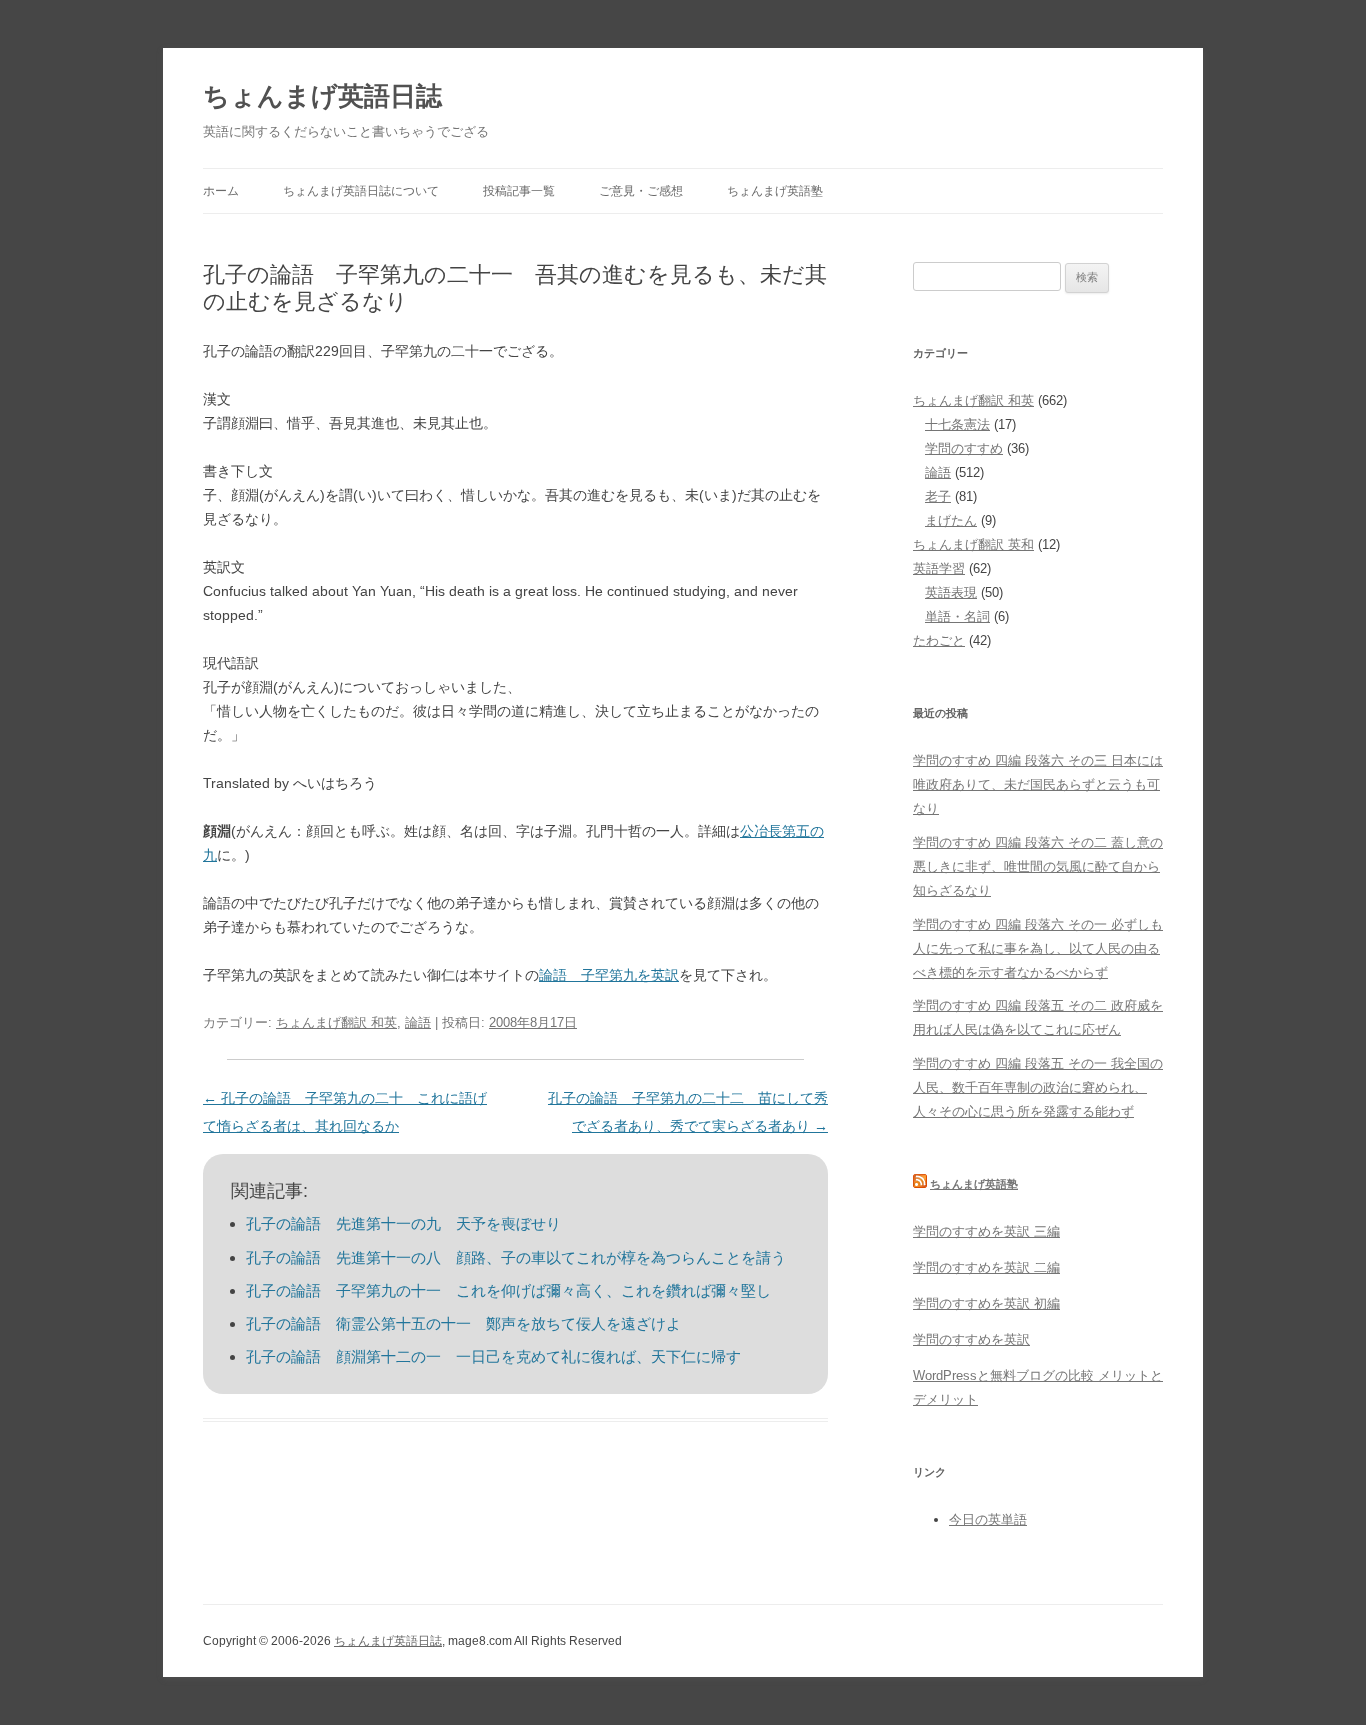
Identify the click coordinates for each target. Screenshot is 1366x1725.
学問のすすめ (964, 448)
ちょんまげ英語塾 (775, 191)
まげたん (951, 520)
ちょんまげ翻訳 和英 (336, 1022)
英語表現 (951, 592)
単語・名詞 (957, 616)
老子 (938, 496)
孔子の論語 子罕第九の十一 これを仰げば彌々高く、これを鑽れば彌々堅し (508, 1290)
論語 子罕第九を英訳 (609, 975)
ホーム (221, 191)
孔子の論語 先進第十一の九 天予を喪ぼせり (403, 1223)
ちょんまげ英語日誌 (322, 96)
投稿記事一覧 (519, 191)
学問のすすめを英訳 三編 (986, 1231)
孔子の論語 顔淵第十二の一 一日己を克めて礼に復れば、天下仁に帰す (493, 1356)
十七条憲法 (957, 424)
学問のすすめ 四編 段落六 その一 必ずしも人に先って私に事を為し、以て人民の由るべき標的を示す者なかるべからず (1038, 948)
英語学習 (939, 568)
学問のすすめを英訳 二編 (986, 1267)
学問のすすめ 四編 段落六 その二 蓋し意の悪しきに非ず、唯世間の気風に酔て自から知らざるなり (1038, 866)
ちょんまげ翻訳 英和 (973, 544)
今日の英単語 (988, 1519)
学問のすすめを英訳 (971, 1339)
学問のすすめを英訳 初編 (986, 1303)
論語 (418, 1022)
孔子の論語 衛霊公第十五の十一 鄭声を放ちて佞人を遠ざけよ (463, 1323)
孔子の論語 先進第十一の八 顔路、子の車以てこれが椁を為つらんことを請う (516, 1257)
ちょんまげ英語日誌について (361, 191)
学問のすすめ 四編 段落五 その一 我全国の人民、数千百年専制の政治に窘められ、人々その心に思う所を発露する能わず (1038, 1087)
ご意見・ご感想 (641, 191)
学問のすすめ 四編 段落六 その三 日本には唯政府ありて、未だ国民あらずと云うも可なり (1038, 784)
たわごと (939, 640)
